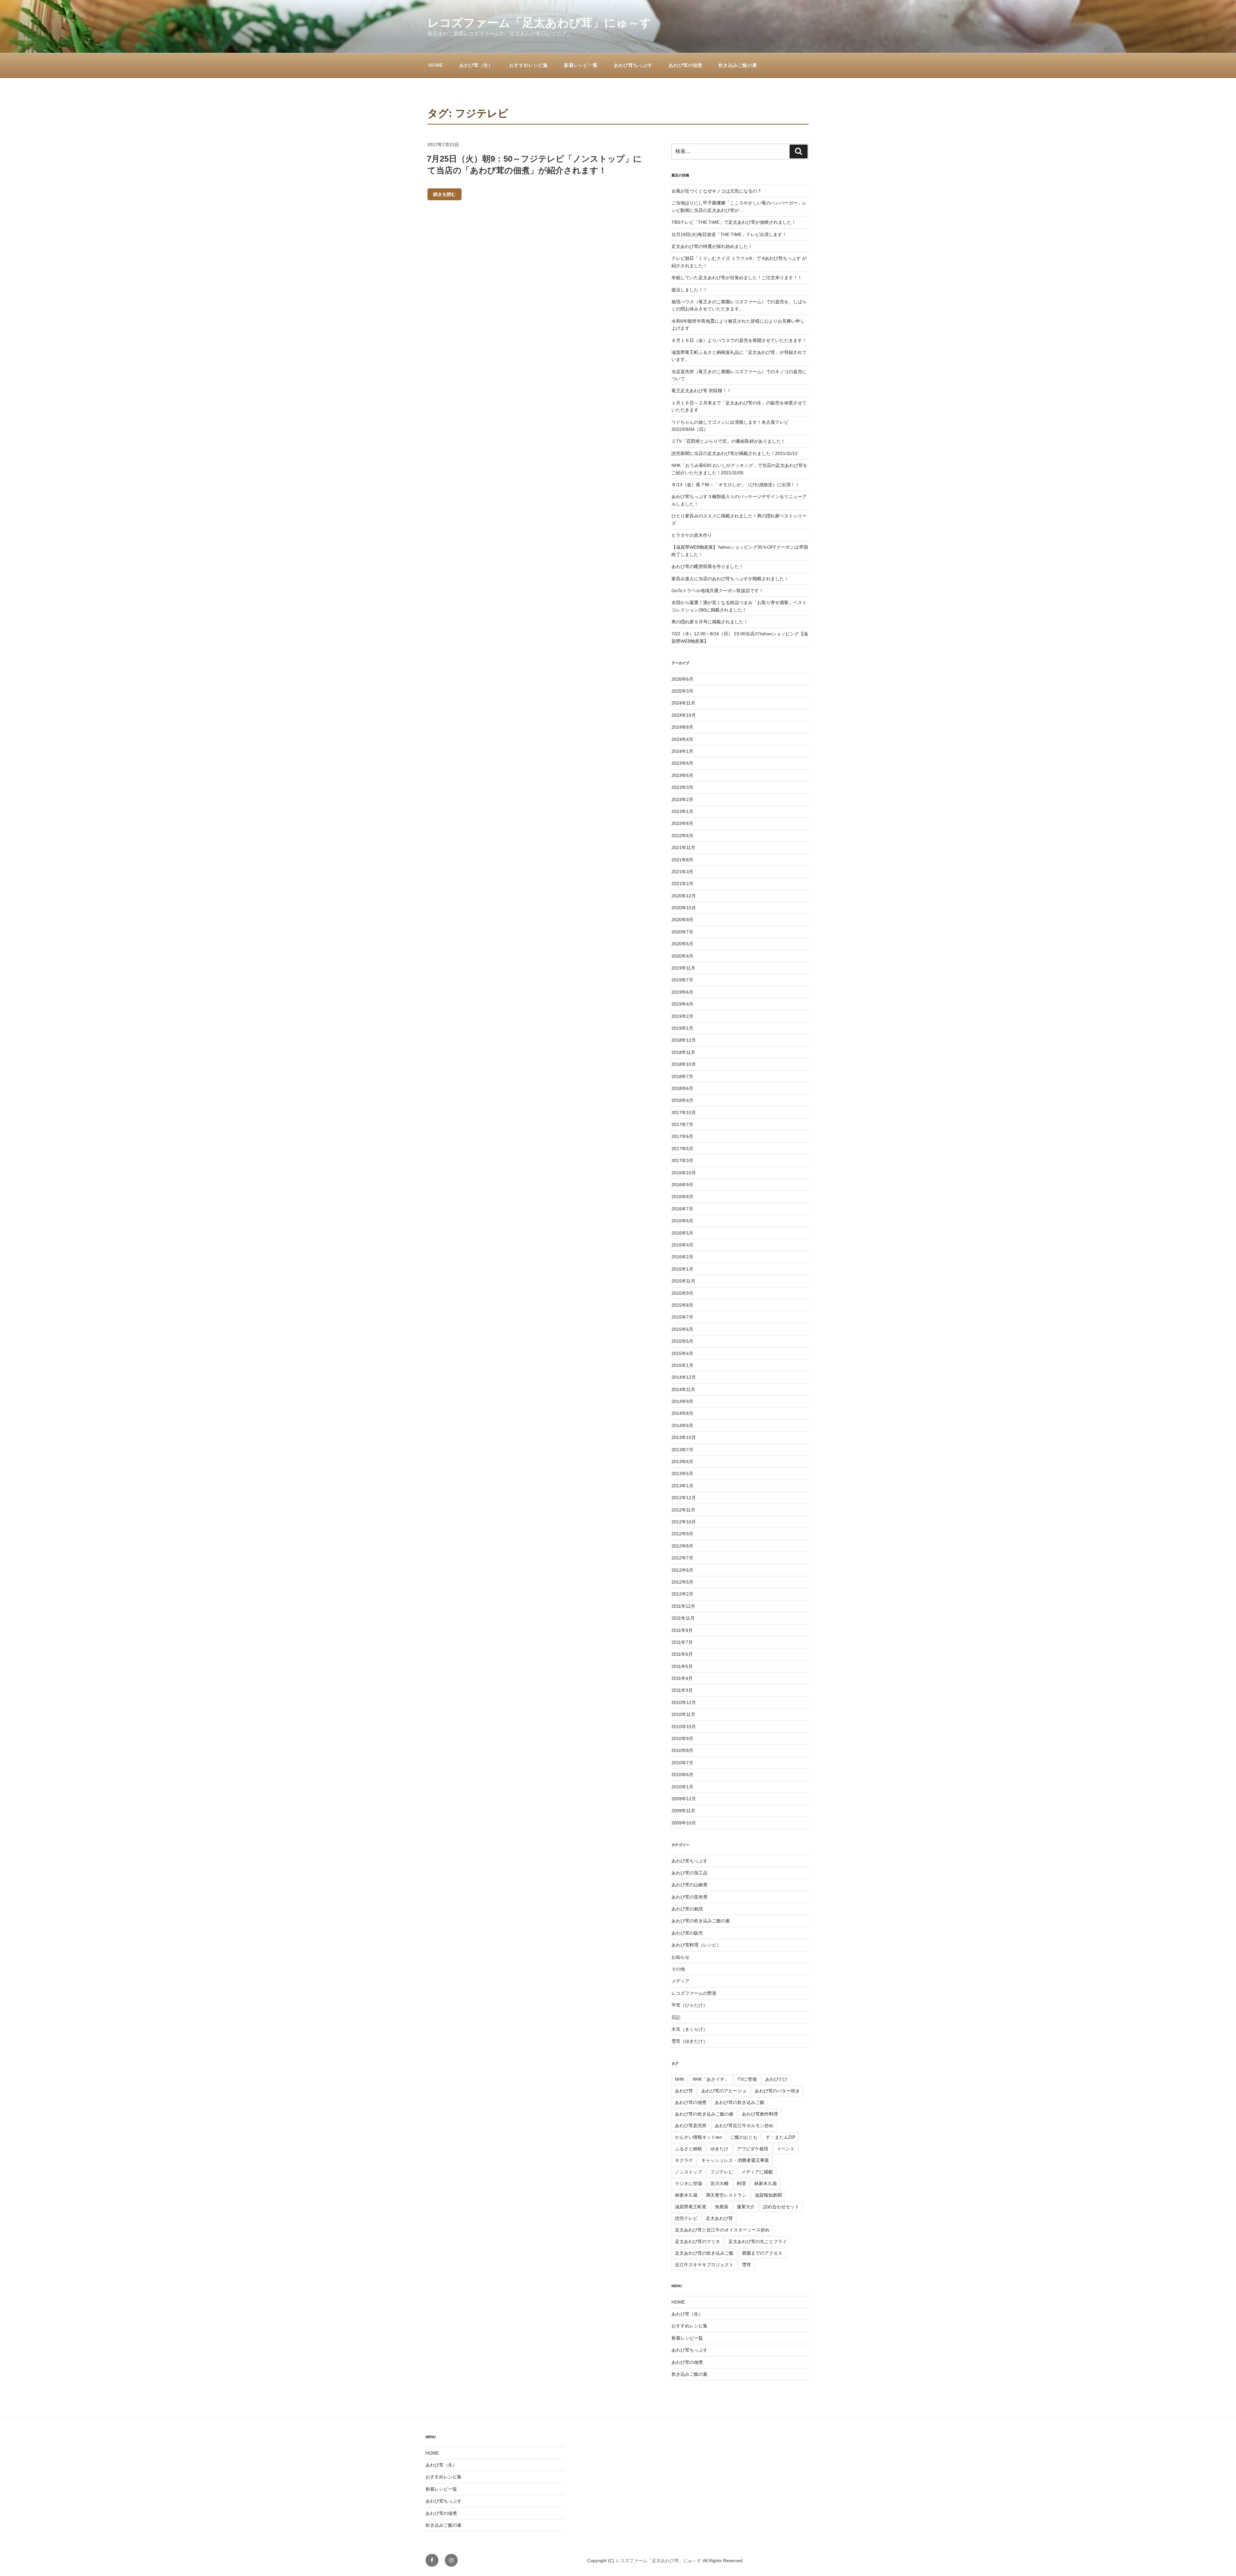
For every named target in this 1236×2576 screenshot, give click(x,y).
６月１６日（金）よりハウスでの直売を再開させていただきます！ (739, 340)
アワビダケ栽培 (753, 2149)
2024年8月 (682, 727)
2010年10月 (684, 1727)
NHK (680, 2079)
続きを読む (445, 194)
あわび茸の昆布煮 (689, 1897)
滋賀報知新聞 (768, 2195)
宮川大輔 (719, 2183)
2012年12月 (684, 1498)
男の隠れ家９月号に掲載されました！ (710, 622)
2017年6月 (682, 1136)
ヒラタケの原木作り (692, 535)
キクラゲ (684, 2160)
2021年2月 (682, 884)
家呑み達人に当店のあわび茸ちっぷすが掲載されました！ (730, 579)
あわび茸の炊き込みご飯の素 (701, 1921)
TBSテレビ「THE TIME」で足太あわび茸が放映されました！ (734, 222)
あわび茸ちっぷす (633, 65)
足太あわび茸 (719, 2218)
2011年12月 (683, 1606)
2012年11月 (683, 1510)
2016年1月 (682, 1269)
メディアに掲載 (757, 2172)
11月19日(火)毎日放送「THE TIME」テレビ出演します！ (729, 234)
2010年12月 (684, 1702)
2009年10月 (684, 1823)
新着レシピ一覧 (581, 65)
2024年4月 (682, 739)
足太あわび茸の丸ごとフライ (758, 2241)
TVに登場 (747, 2079)
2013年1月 (682, 1486)
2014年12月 (684, 1377)
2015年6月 (682, 1329)
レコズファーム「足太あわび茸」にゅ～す (539, 23)
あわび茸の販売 (687, 1933)
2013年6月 (682, 1462)
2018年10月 (684, 1064)
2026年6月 (682, 679)
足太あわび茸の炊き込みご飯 (704, 2253)
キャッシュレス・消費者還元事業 (735, 2160)
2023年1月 (682, 811)
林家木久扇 (765, 2183)
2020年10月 (684, 908)
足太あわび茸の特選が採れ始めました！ (712, 246)
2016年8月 (682, 1197)
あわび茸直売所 (691, 2126)
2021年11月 (683, 848)
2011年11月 (683, 1618)
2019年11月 (683, 968)
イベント (786, 2149)
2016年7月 (682, 1209)
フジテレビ (722, 2172)
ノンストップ (688, 2172)
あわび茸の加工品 (689, 1873)
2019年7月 (682, 980)
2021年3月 (682, 872)
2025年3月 (682, 691)
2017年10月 (684, 1113)
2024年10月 (684, 715)
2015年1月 (682, 1365)
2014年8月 (682, 1413)
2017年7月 (682, 1124)
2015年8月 (682, 1305)
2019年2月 (682, 1016)
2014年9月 (682, 1401)
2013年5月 (682, 1473)
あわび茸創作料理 (760, 2114)
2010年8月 (682, 1750)
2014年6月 (682, 1425)
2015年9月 (682, 1293)
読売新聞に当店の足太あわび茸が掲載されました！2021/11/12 (735, 453)
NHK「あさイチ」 (711, 2079)
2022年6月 (682, 836)
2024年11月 (683, 703)
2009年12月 (684, 1799)
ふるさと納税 (688, 2149)
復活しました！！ (689, 290)
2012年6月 (682, 1570)
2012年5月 (682, 1582)
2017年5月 (682, 1149)
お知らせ (680, 1957)
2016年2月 (682, 1257)
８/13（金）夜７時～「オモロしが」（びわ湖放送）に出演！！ (735, 485)
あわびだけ (776, 2079)
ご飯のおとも (744, 2137)
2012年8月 (682, 1546)
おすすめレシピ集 (529, 65)
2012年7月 (682, 1558)
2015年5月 (682, 1341)
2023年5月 (682, 775)
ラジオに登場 (688, 2183)
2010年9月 (682, 1738)
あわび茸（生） (476, 65)
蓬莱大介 (746, 2207)
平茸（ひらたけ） (689, 2005)
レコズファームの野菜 (694, 1993)
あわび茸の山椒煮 (689, 1885)
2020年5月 (682, 944)
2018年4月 (682, 1100)
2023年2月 (682, 800)
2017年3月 (682, 1160)
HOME (436, 65)
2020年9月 (682, 920)
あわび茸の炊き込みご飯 (740, 2102)
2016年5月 (682, 1233)
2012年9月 (682, 1534)
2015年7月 (682, 1317)
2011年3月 (682, 1690)
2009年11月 (683, 1811)
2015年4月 (682, 1353)
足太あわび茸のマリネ (698, 2241)
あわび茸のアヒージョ (724, 2091)
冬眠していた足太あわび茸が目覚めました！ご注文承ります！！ (737, 278)
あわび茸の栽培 (687, 1909)
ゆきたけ (719, 2149)
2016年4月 (682, 1245)
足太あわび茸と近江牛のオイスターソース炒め (722, 2230)
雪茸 (746, 2265)
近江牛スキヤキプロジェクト (704, 2265)
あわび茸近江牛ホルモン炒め (744, 2126)
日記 (676, 2017)
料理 (741, 2183)
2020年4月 (682, 956)
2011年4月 (682, 1678)
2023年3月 (682, 787)
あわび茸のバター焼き (777, 2091)
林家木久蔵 (686, 2195)
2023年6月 (682, 763)
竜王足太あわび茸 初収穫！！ (701, 391)
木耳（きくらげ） (689, 2029)
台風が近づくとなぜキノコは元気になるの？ (716, 191)
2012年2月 (682, 1594)
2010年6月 (682, 1775)
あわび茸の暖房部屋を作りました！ (707, 566)
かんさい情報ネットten (698, 2137)
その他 (678, 1969)
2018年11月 (683, 1052)
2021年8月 (682, 860)
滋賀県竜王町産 (691, 2207)
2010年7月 (682, 1763)
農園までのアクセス (762, 2253)
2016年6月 (682, 1221)
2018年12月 (684, 1040)
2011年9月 (682, 1630)
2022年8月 (682, 823)
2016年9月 (682, 1185)
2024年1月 (682, 751)
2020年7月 (682, 932)
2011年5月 (682, 1666)
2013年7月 (682, 1450)
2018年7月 (682, 1076)
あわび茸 (684, 2091)
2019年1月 (682, 1028)
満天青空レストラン (726, 2195)
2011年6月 (682, 1654)
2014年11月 (683, 1389)
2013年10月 (684, 1437)
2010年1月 (682, 1787)
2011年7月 (682, 1642)
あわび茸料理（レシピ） (696, 1945)
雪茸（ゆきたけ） (689, 2041)
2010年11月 (683, 1714)
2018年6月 (682, 1088)
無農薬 (722, 2207)
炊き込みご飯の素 (738, 65)
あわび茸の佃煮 (685, 65)
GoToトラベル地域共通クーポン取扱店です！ (717, 591)
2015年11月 (683, 1281)
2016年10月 (684, 1173)
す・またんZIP (781, 2137)
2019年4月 (682, 1004)
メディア (680, 1981)
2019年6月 (682, 992)
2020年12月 (684, 896)
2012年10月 (684, 1522)
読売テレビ (686, 2218)
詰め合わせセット (781, 2207)
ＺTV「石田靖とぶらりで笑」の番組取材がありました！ (728, 441)
